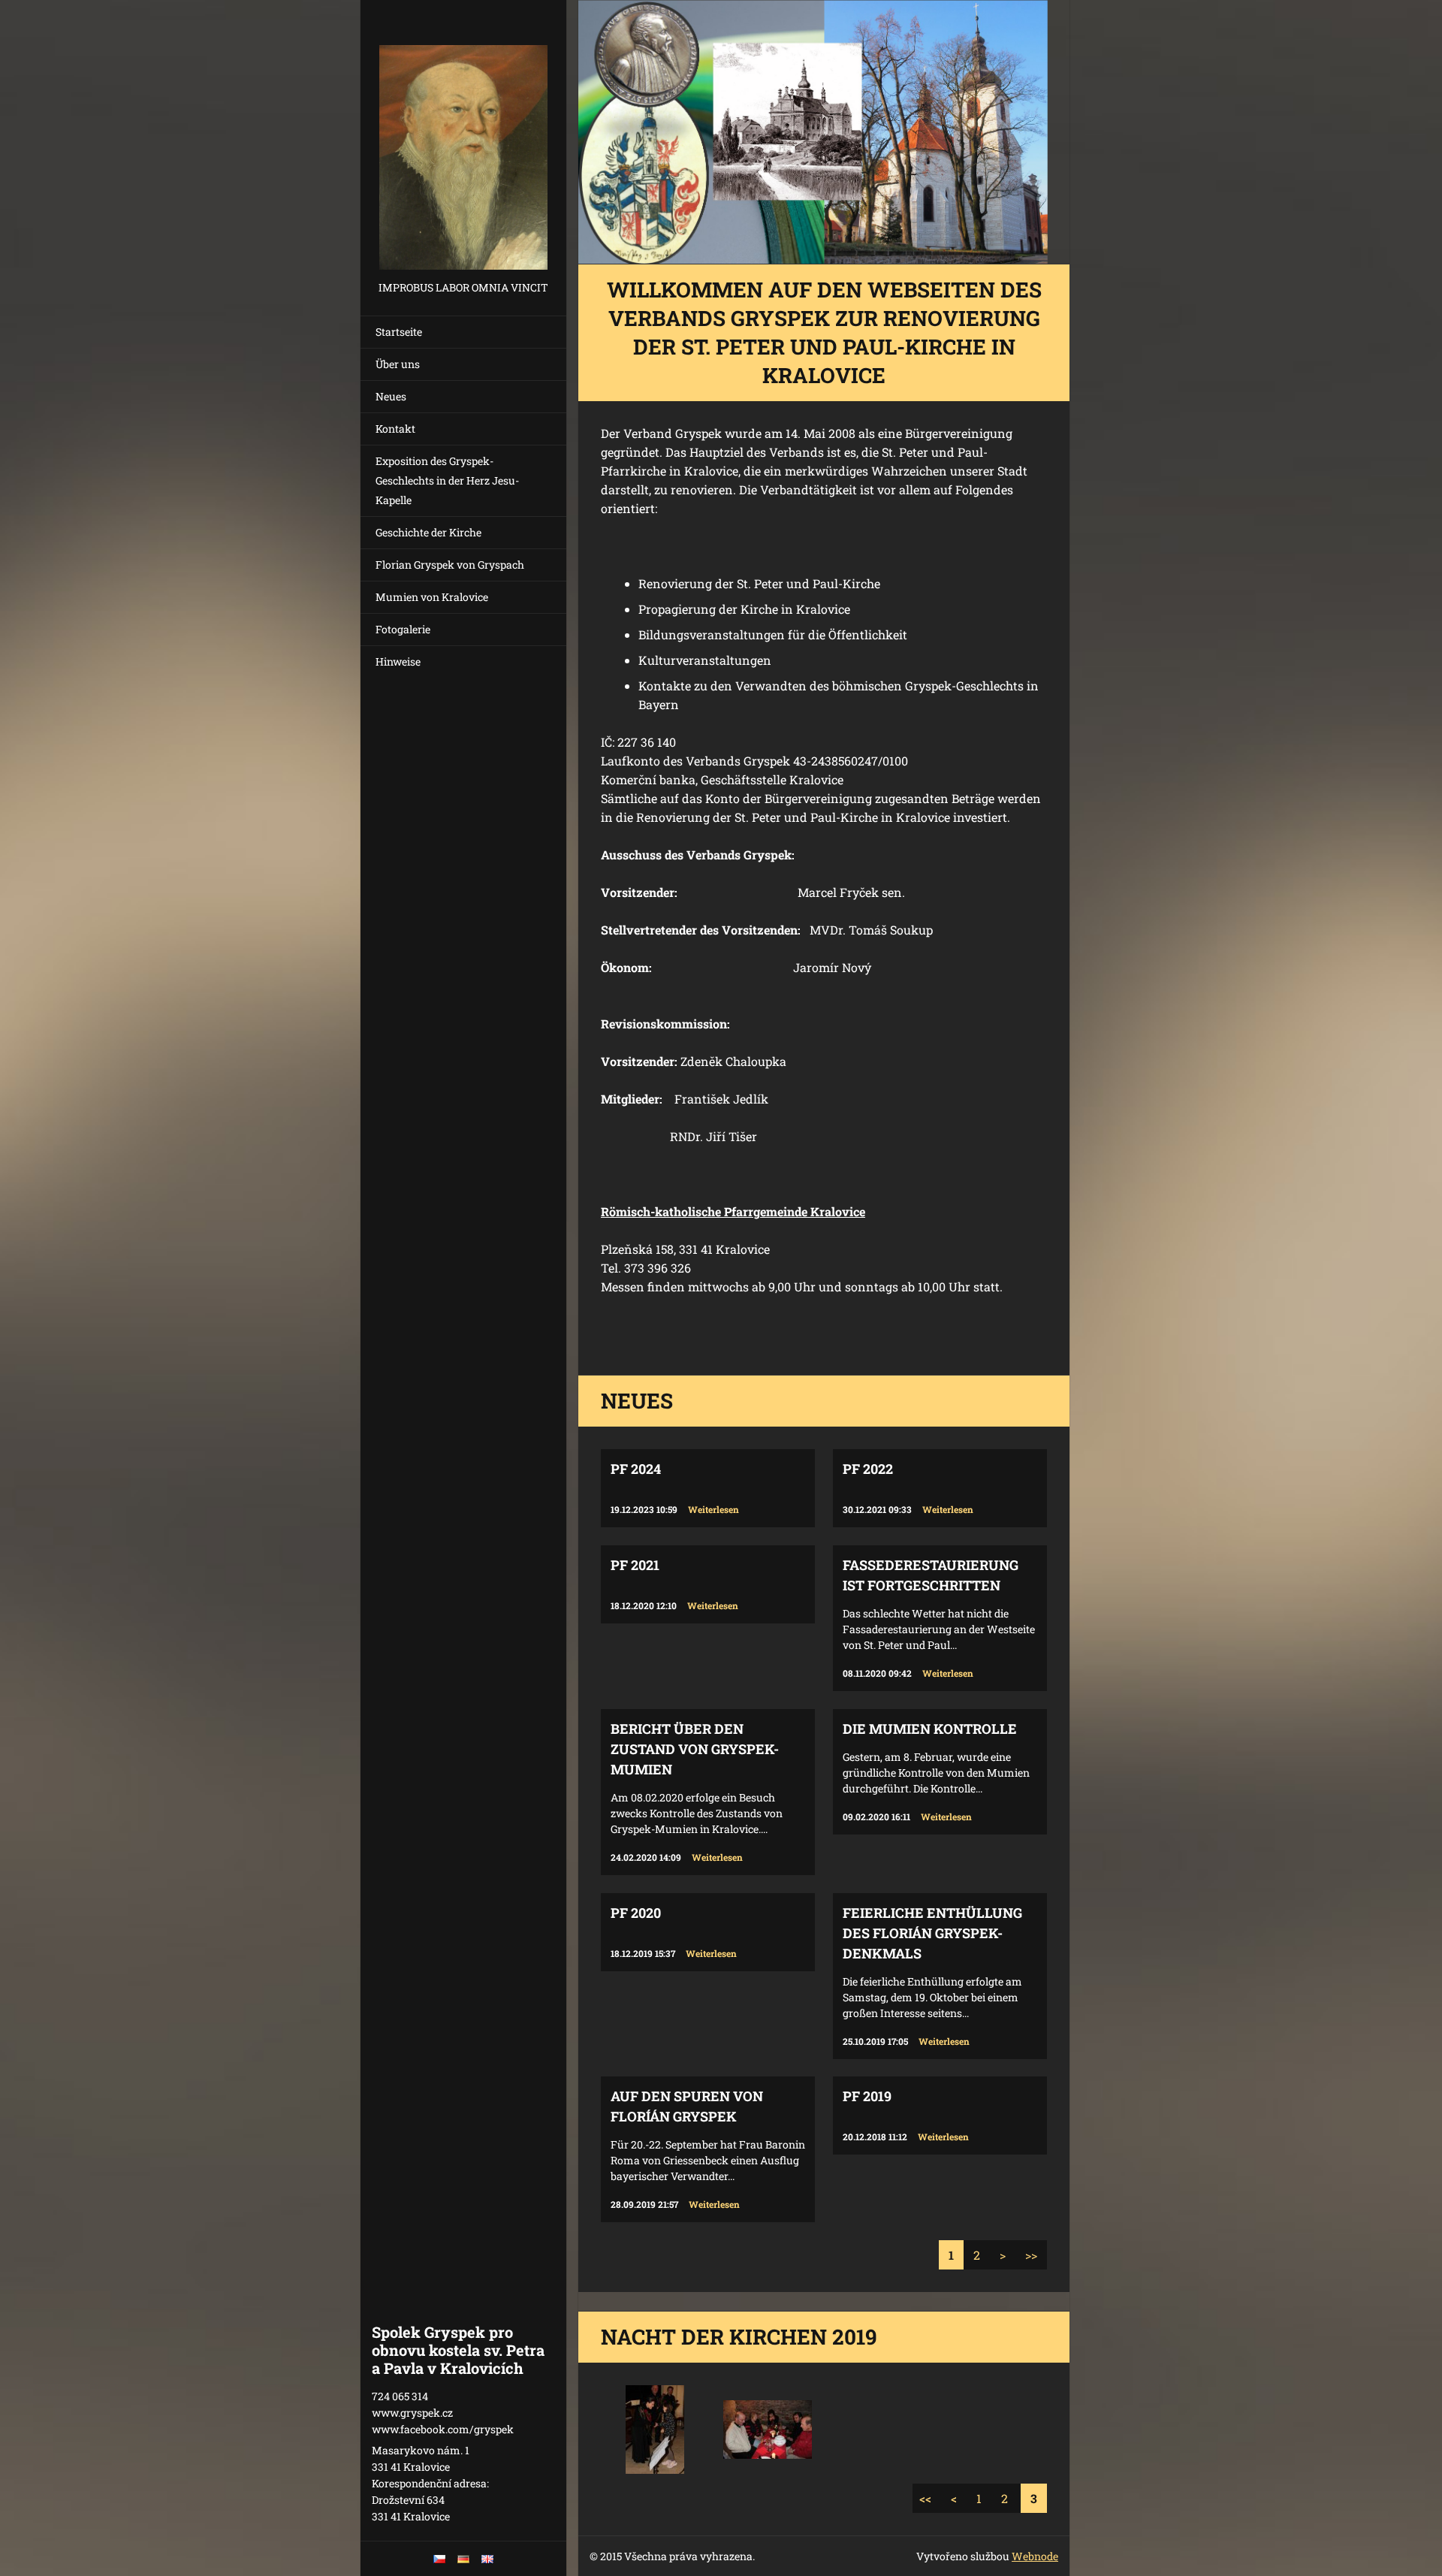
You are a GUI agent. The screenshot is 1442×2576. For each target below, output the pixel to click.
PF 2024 (636, 1469)
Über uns (398, 364)
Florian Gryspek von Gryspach (450, 565)
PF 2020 (636, 1913)
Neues (391, 396)
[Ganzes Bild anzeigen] (655, 2430)
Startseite (399, 332)
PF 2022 (868, 1469)
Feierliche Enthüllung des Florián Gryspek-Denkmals (932, 1933)
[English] (487, 2559)
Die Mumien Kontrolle (930, 1729)
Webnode (1035, 2556)
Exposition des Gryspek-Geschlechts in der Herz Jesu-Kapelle (447, 480)
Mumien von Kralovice (432, 597)
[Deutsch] (463, 2559)
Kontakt (395, 429)
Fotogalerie (403, 629)
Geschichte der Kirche (428, 532)
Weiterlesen (713, 1509)
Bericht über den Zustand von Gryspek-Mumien (695, 1749)
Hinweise (398, 661)
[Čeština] (439, 2559)
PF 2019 (867, 2096)
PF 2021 (635, 1565)
